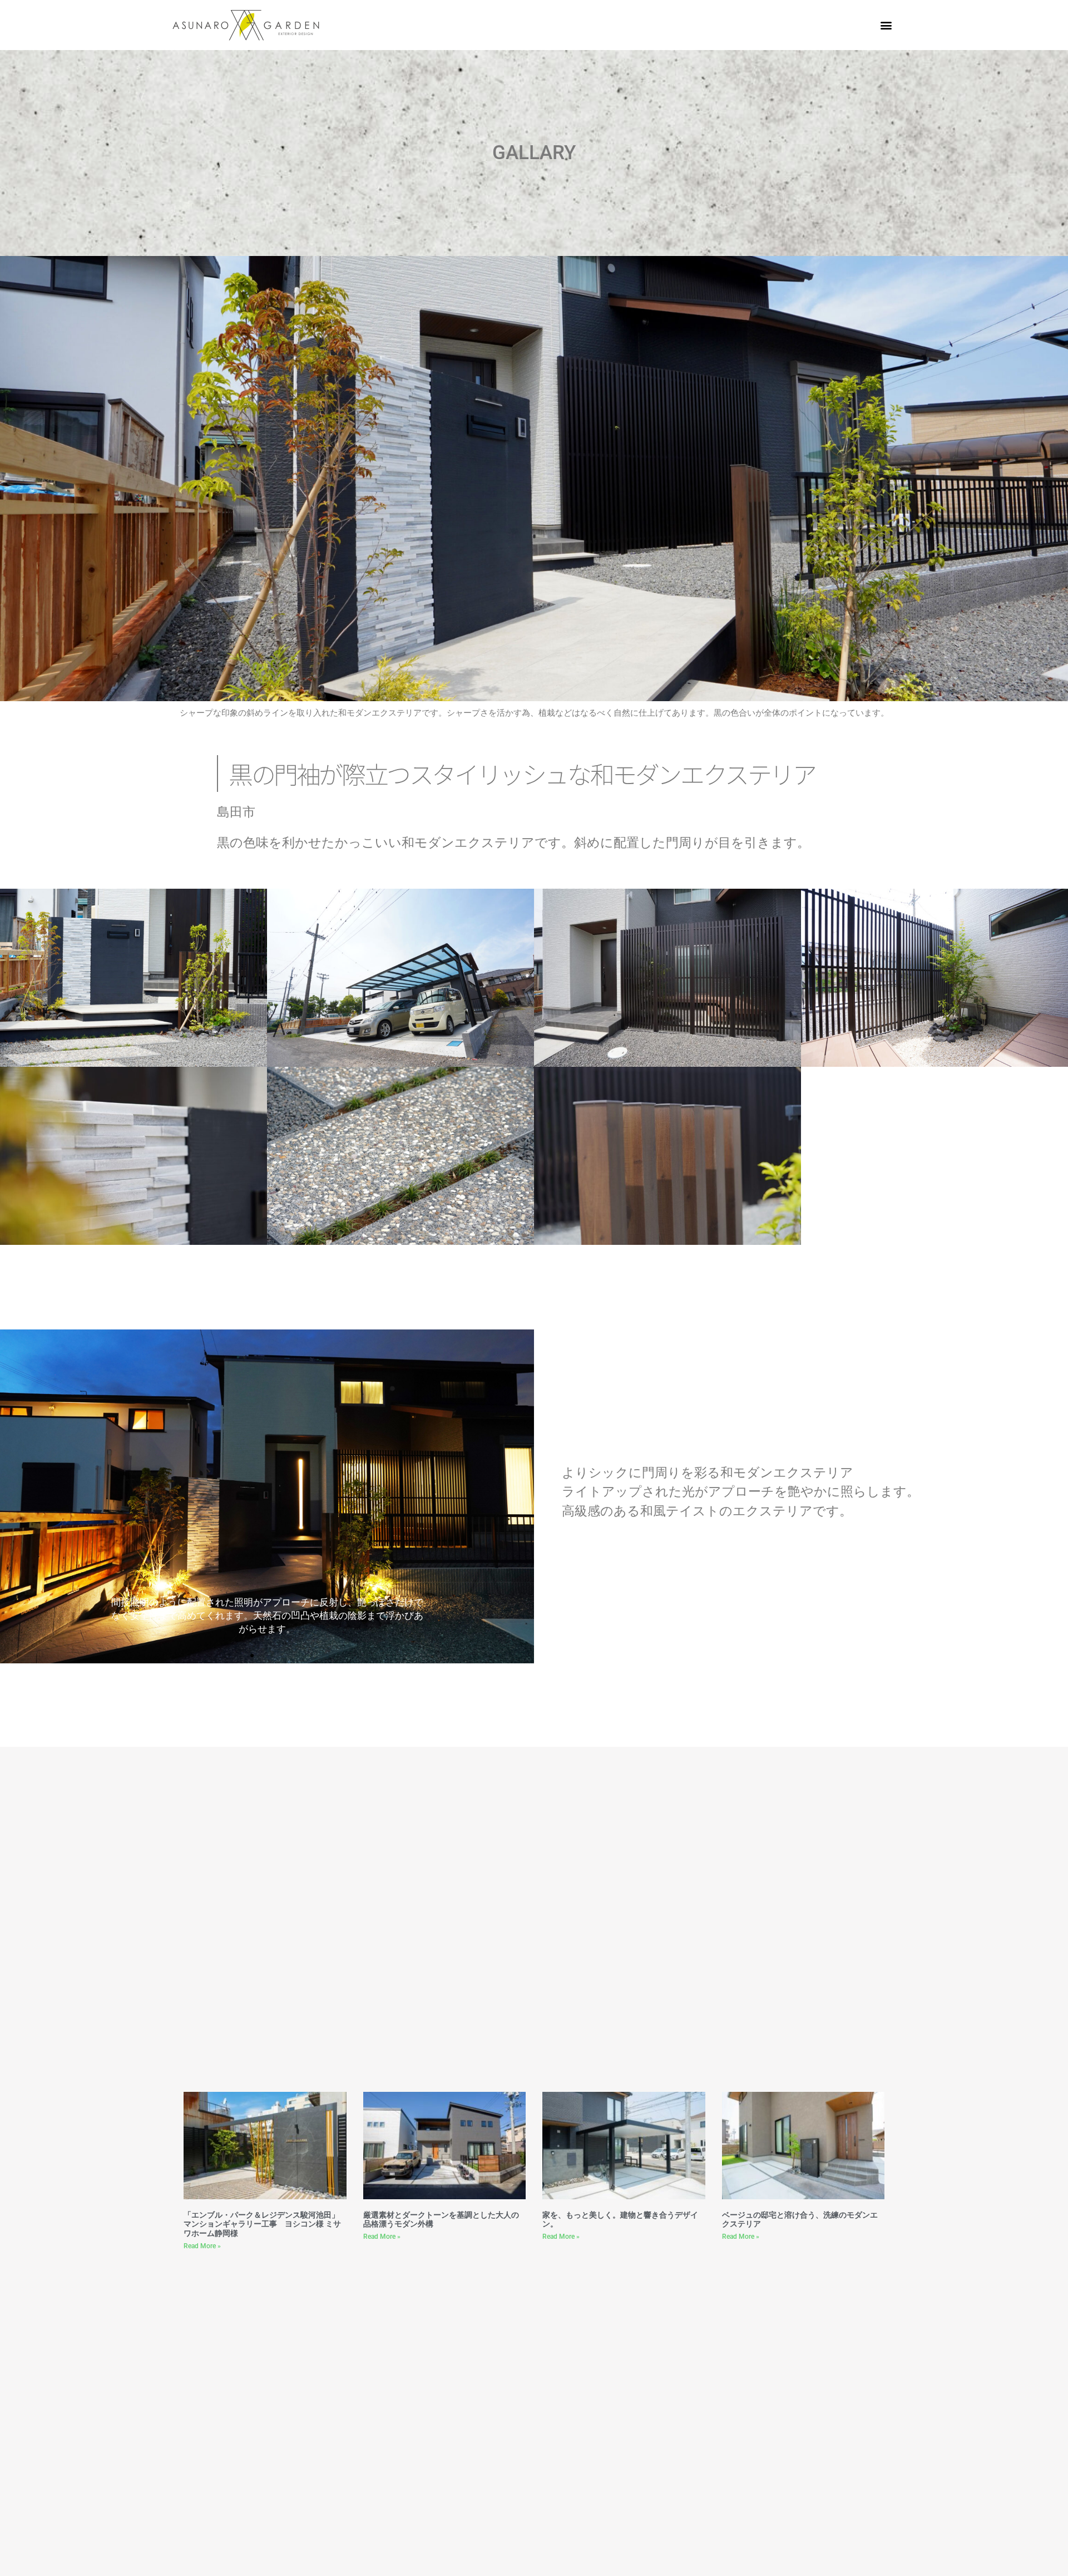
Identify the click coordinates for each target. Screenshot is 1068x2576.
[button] (886, 25)
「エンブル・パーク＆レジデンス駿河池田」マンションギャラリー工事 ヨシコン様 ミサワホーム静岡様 (262, 2224)
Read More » (202, 2246)
